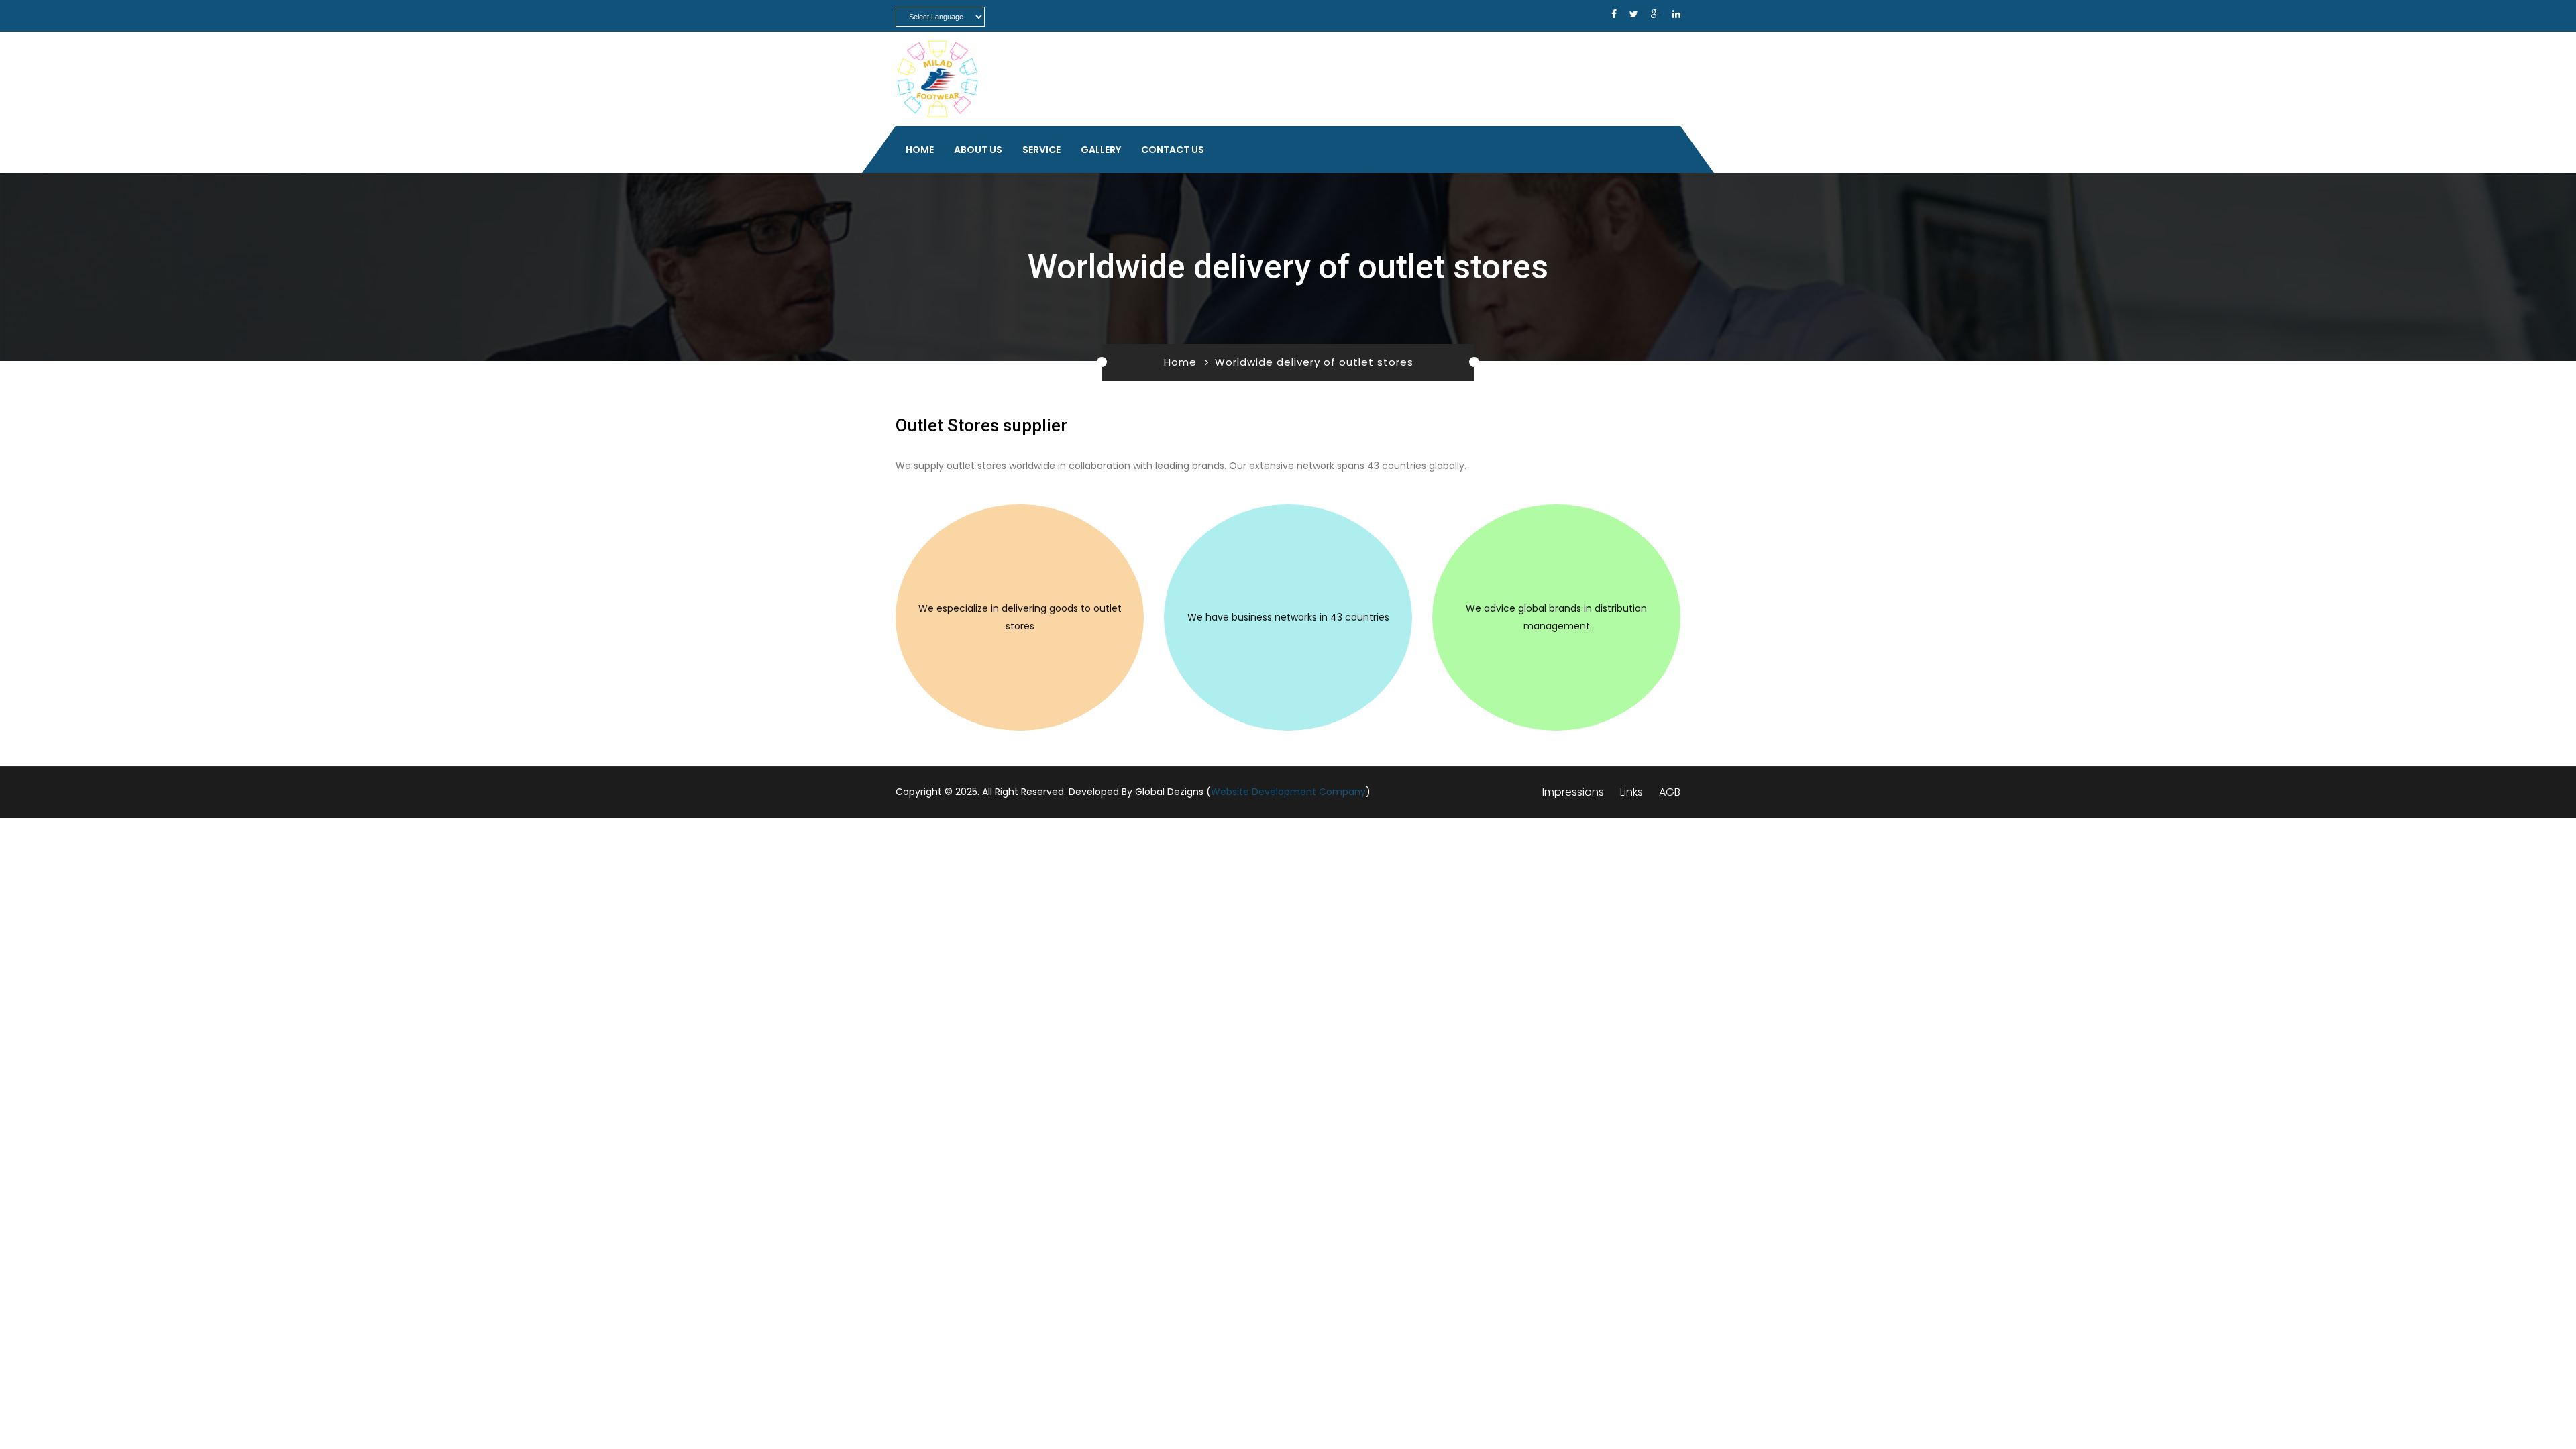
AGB (1670, 792)
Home (920, 150)
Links (1631, 792)
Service (1041, 150)
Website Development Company (1288, 792)
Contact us (1173, 150)
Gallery (1101, 150)
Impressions (1573, 792)
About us (978, 150)
